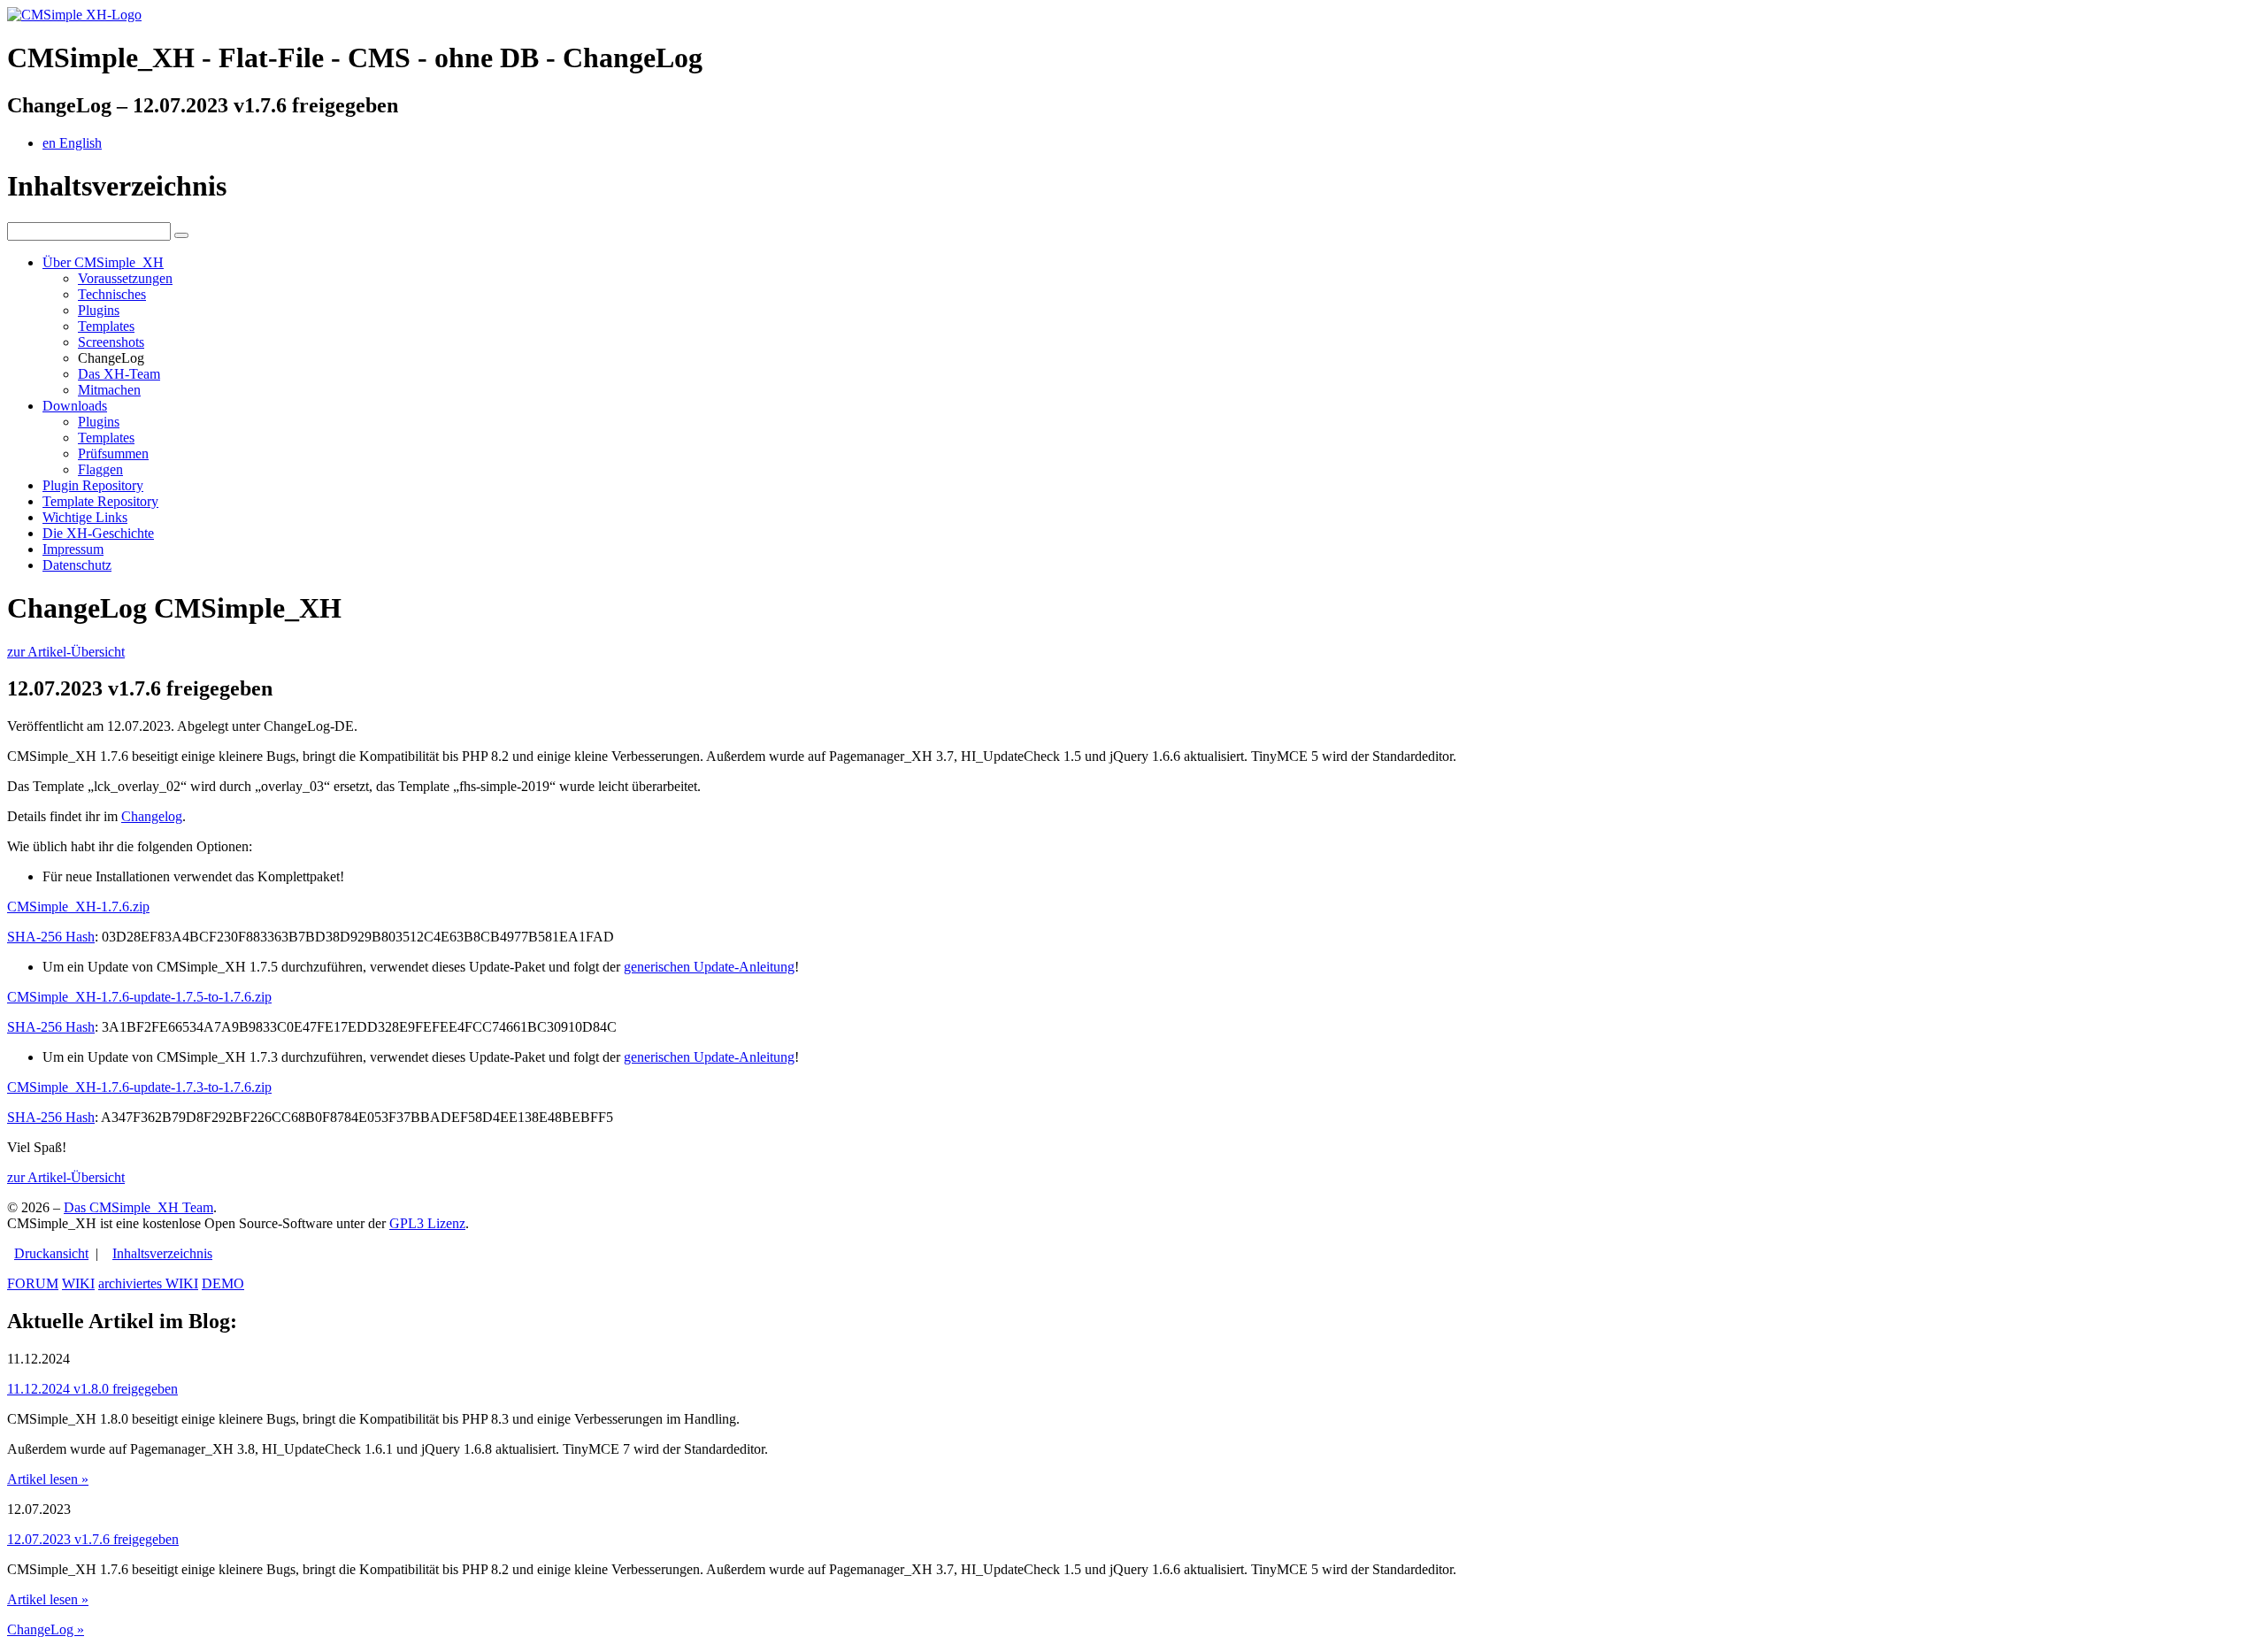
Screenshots (111, 342)
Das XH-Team (119, 374)
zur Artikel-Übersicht (66, 652)
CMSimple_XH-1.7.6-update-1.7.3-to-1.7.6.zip (139, 1087)
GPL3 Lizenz (427, 1223)
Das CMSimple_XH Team (138, 1207)
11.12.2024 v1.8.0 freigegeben (92, 1389)
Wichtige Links (85, 517)
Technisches (112, 294)
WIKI (78, 1283)
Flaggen (100, 469)
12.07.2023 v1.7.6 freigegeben (93, 1539)
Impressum (73, 549)
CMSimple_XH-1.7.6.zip (78, 907)
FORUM (33, 1283)
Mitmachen (109, 390)
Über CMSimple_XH (103, 262)
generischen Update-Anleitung (709, 967)
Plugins (99, 310)
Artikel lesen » (48, 1479)
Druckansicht (51, 1253)
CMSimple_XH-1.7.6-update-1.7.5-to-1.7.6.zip (139, 997)
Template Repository (100, 501)
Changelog (152, 816)
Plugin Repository (93, 485)
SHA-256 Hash (51, 937)
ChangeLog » (46, 1629)
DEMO (223, 1283)
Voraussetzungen (125, 278)
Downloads (75, 406)
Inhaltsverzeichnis (162, 1253)
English (72, 143)
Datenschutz (77, 565)
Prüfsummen (113, 453)
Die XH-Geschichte (98, 533)
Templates (106, 326)
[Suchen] (181, 235)
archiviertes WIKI (148, 1283)
